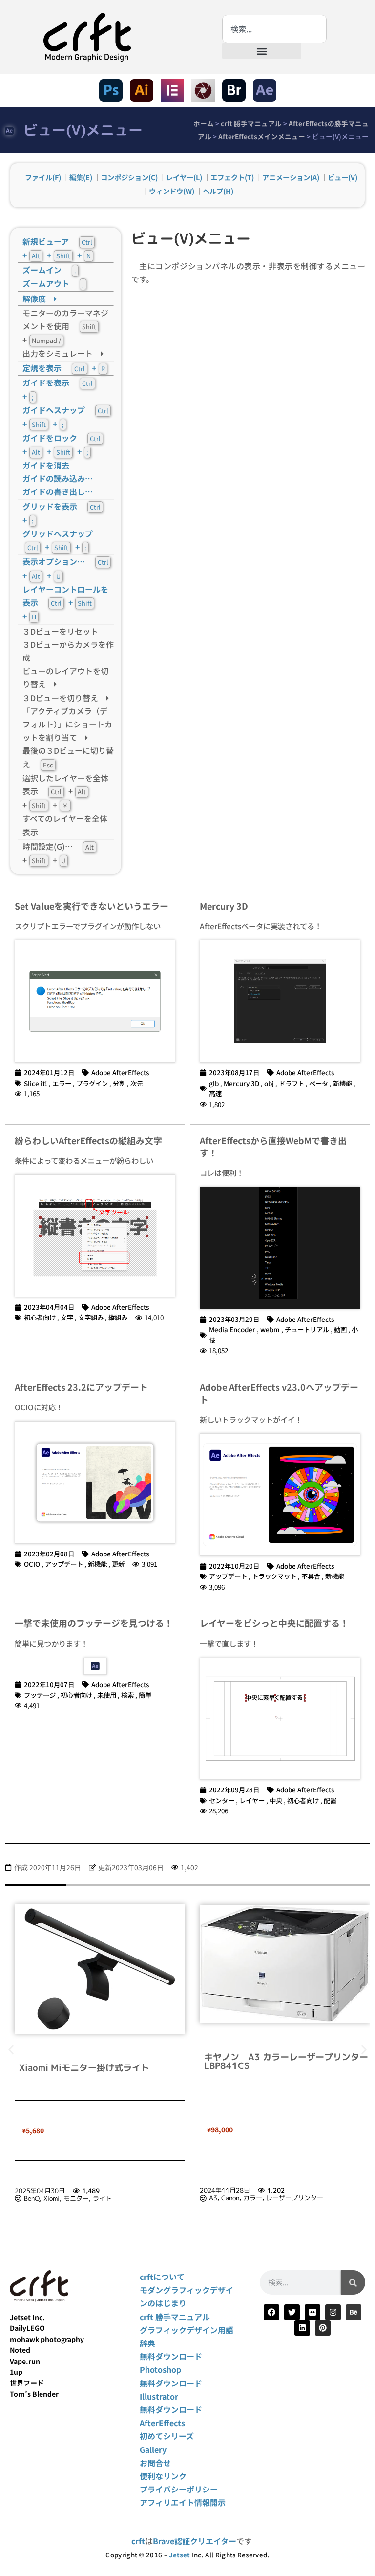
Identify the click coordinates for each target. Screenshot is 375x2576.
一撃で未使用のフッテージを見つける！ (94, 1623)
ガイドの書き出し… (58, 491)
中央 (276, 1800)
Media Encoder (232, 1329)
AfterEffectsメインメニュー (262, 136)
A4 (213, 2198)
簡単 (145, 1695)
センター (222, 1800)
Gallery (153, 2449)
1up (16, 2372)
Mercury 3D (224, 906)
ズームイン (49, 270)
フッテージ (40, 1695)
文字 (67, 1317)
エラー (62, 1083)
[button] (262, 51)
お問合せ (155, 2463)
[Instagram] (333, 2312)
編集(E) (81, 177)
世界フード (27, 2383)
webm (270, 1329)
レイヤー (252, 1800)
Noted (20, 2350)
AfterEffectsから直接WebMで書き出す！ (273, 1146)
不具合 (311, 1576)
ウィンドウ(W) (172, 191)
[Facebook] (271, 2312)
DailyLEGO (27, 2328)
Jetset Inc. (27, 2317)
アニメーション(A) (291, 177)
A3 (28, 2198)
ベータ (319, 1083)
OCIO (32, 1564)
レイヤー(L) (184, 177)
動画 (340, 1329)
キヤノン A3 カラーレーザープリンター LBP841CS (105, 2061)
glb (214, 1083)
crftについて (162, 2277)
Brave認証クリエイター (195, 2541)
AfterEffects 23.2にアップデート (81, 1387)
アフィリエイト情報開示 (183, 2502)
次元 (137, 1083)
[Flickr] (312, 2312)
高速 (215, 1093)
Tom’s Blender (34, 2394)
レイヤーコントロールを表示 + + (65, 603)
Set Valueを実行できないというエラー (92, 906)
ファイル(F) (43, 177)
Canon (45, 2198)
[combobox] (274, 29)
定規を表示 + (64, 368)
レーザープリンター (110, 2198)
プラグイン (92, 1083)
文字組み (91, 1317)
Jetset (179, 2555)
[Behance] (354, 2312)
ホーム (204, 123)
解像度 (38, 298)
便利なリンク (163, 2476)
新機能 (343, 1083)
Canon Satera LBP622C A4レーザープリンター (284, 2063)
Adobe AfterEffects (120, 1072)
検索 (127, 1695)
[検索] (353, 2282)
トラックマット (274, 1576)
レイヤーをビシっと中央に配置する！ (274, 1623)
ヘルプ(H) (218, 191)
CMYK (252, 2198)
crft (138, 2541)
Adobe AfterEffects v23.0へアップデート (279, 1393)
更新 (118, 1564)
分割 (119, 1083)
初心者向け (40, 1317)
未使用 (107, 1695)
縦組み (118, 1317)
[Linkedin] (302, 2328)
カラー (68, 2198)
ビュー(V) (343, 177)
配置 (330, 1800)
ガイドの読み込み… (58, 478)
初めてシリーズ (167, 2436)
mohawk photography (47, 2339)
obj (269, 1083)
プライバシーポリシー (179, 2489)
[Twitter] (292, 2312)
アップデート (64, 1564)
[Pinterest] (323, 2328)
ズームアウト (53, 283)
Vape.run (25, 2361)
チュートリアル (307, 1329)
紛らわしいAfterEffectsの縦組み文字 (88, 1140)
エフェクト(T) (232, 177)
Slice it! (36, 1083)
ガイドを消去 (46, 465)
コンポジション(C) (129, 177)
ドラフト (292, 1083)
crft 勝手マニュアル (251, 123)
